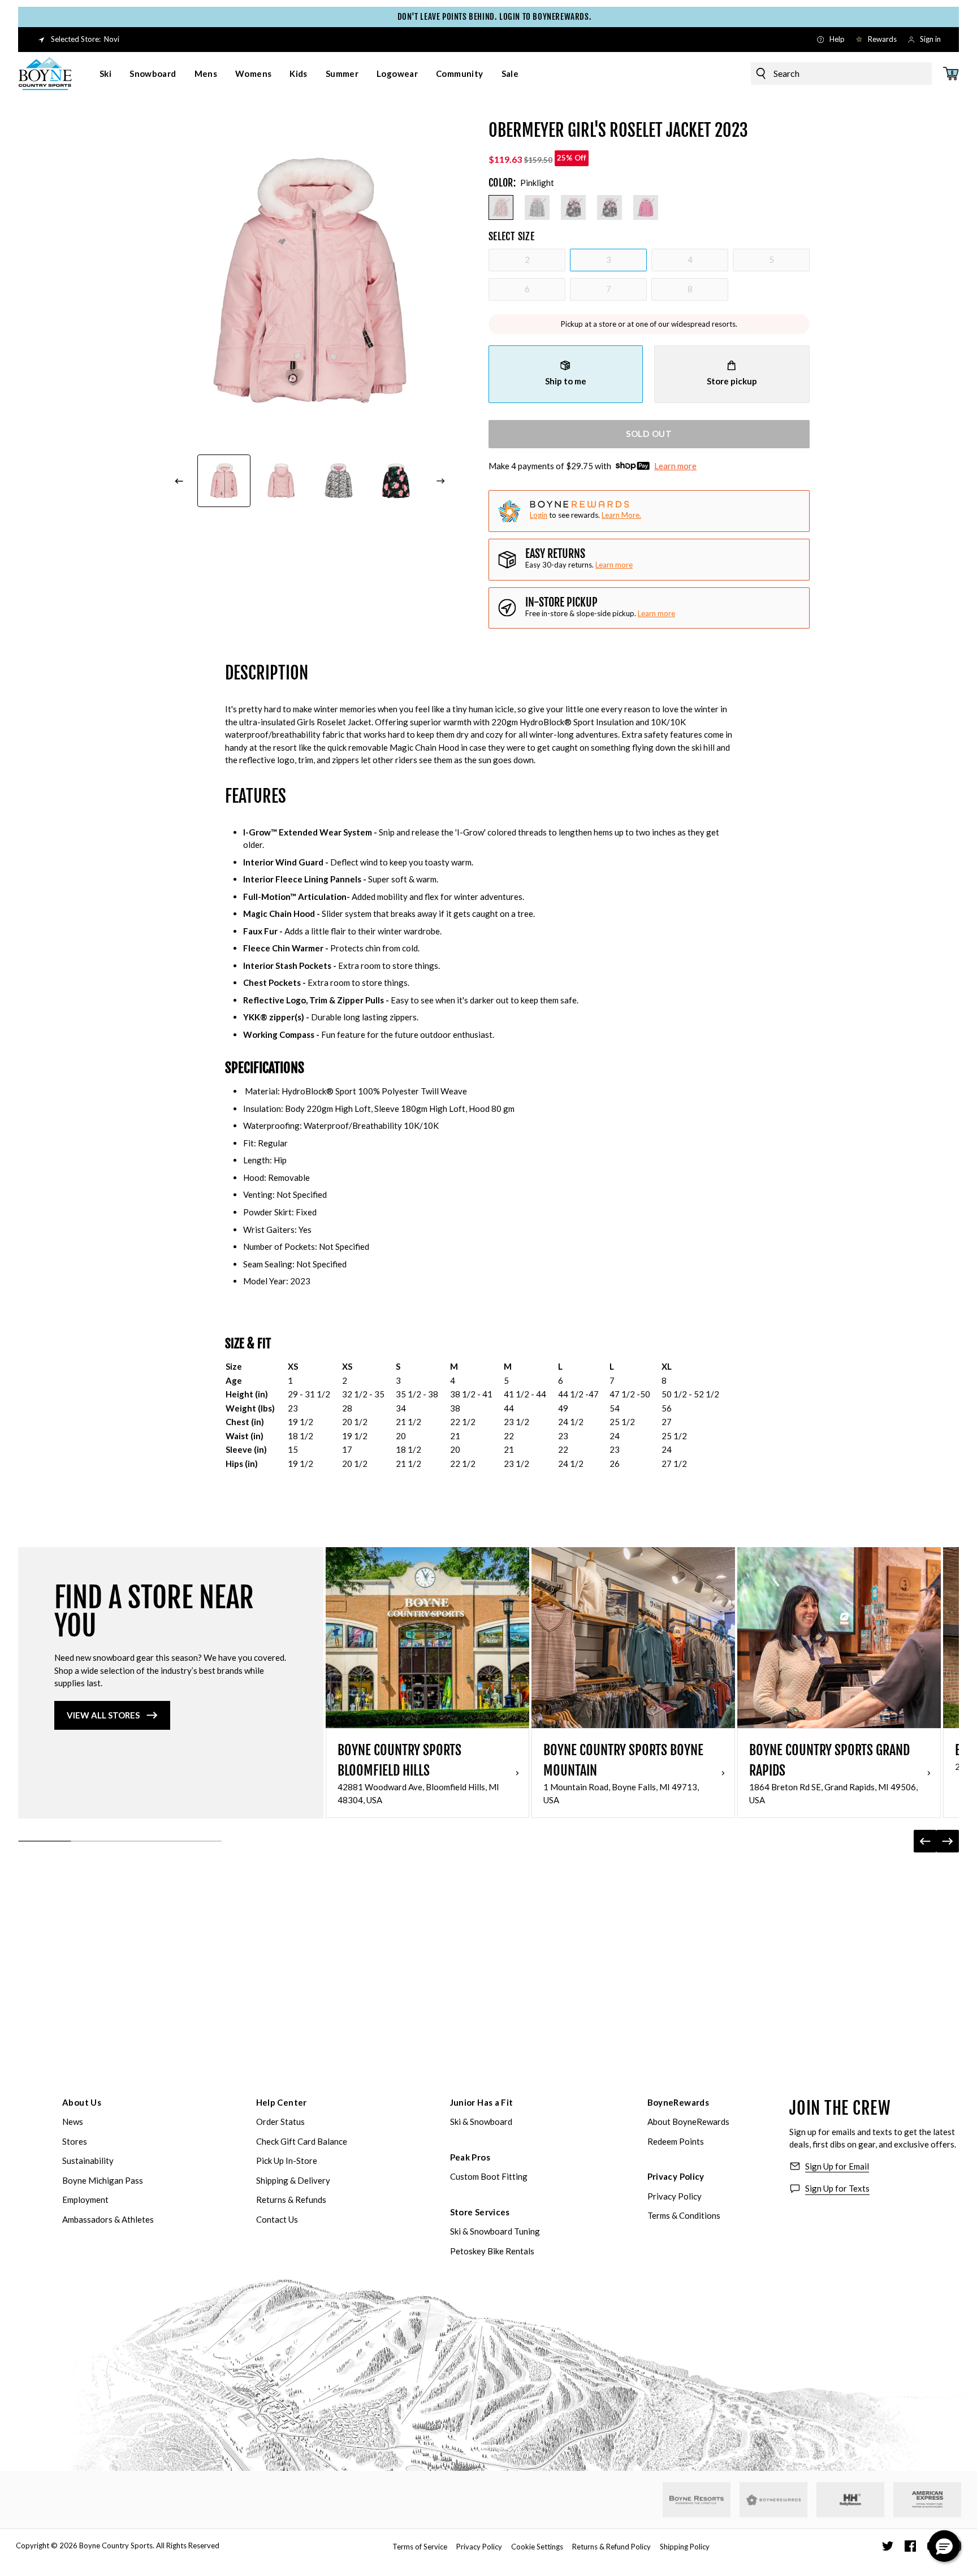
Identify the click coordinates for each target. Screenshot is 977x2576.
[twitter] (888, 2546)
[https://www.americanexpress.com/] (928, 2500)
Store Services (480, 2212)
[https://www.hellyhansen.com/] (850, 2500)
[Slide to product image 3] (339, 481)
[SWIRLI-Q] (537, 207)
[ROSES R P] (573, 207)
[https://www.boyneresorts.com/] (697, 2500)
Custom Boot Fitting (489, 2176)
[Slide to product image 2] (282, 481)
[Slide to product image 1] (224, 481)
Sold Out (649, 434)
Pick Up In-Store (287, 2161)
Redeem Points (676, 2141)
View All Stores (103, 1715)
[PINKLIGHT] (501, 207)
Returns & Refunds (291, 2200)
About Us (82, 2102)
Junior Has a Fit (482, 2102)
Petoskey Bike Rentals (492, 2251)
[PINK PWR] (646, 207)
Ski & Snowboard (481, 2122)
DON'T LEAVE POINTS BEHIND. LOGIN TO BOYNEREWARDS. (488, 17)
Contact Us (277, 2219)
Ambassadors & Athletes (108, 2219)
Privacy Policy (676, 2176)
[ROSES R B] (609, 207)
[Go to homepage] (45, 73)
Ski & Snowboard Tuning (495, 2231)
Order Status (280, 2122)
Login (539, 515)
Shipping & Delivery (293, 2180)
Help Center (282, 2102)
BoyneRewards (678, 2102)
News (73, 2122)
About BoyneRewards (688, 2122)
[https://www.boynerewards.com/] (773, 2500)
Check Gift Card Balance (302, 2141)
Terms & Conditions (684, 2215)
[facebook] (910, 2546)
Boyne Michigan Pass (103, 2180)
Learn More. (621, 515)
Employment (85, 2200)
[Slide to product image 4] (396, 481)
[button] (944, 2546)
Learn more (675, 466)
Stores (75, 2141)
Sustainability (88, 2161)
